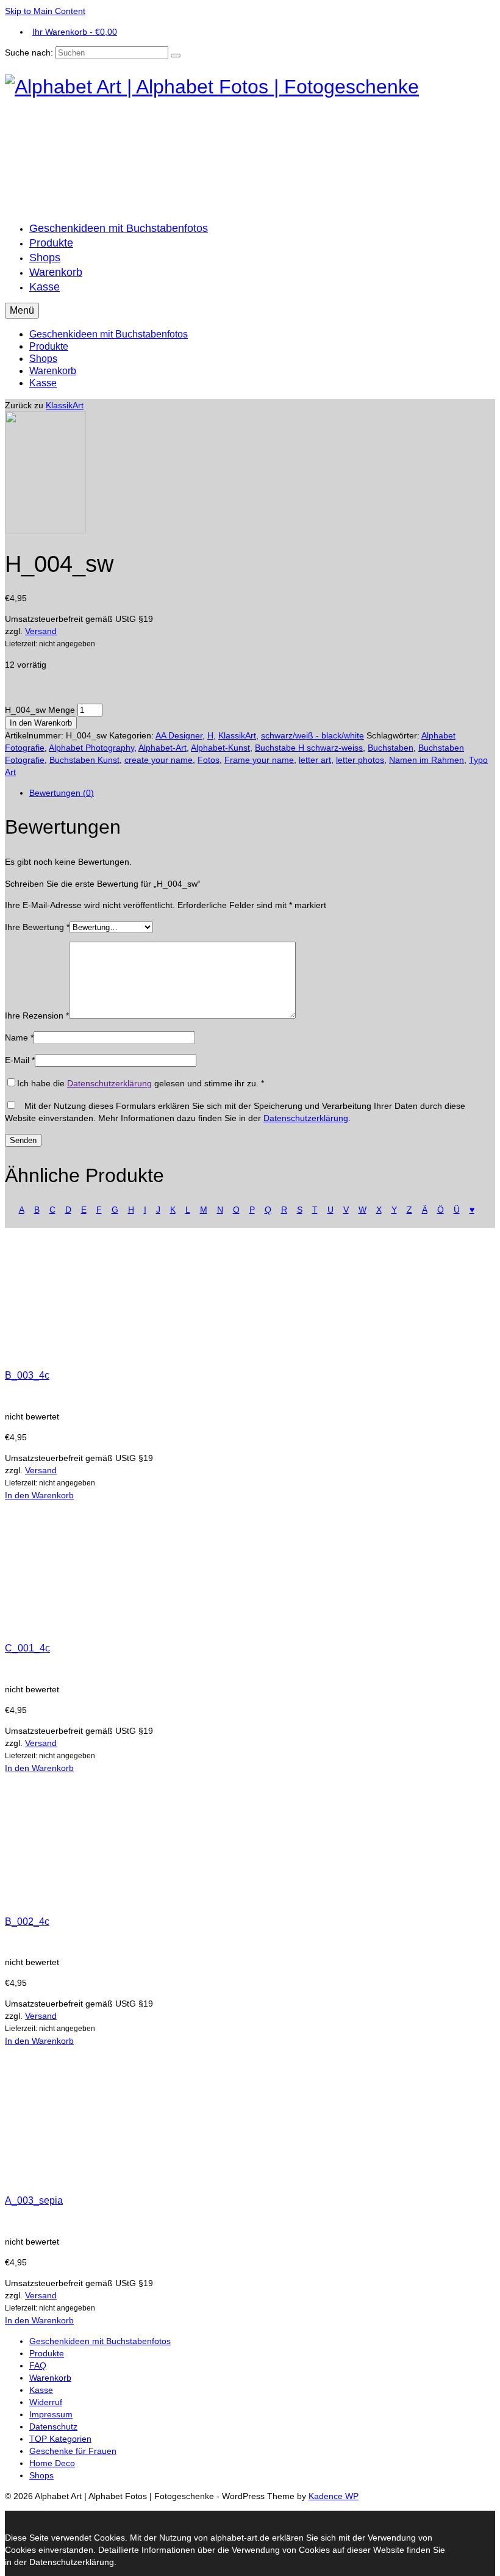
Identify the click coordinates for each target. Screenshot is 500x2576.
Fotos (209, 760)
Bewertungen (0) (62, 793)
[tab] (262, 793)
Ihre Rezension (37, 1016)
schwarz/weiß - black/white (312, 735)
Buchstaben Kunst (84, 760)
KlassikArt (65, 405)
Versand (41, 631)
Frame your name (259, 760)
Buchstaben (391, 748)
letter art (315, 760)
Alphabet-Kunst (220, 748)
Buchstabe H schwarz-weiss (309, 748)
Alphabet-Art (162, 748)
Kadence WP (334, 2496)
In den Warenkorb (41, 723)
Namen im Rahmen (427, 760)
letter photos (360, 760)
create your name (159, 760)
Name (19, 1037)
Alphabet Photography (91, 748)
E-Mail (20, 1060)
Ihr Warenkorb (75, 32)
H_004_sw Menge (40, 710)
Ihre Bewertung (37, 927)
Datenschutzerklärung (109, 1083)
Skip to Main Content (45, 11)
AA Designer (179, 735)
